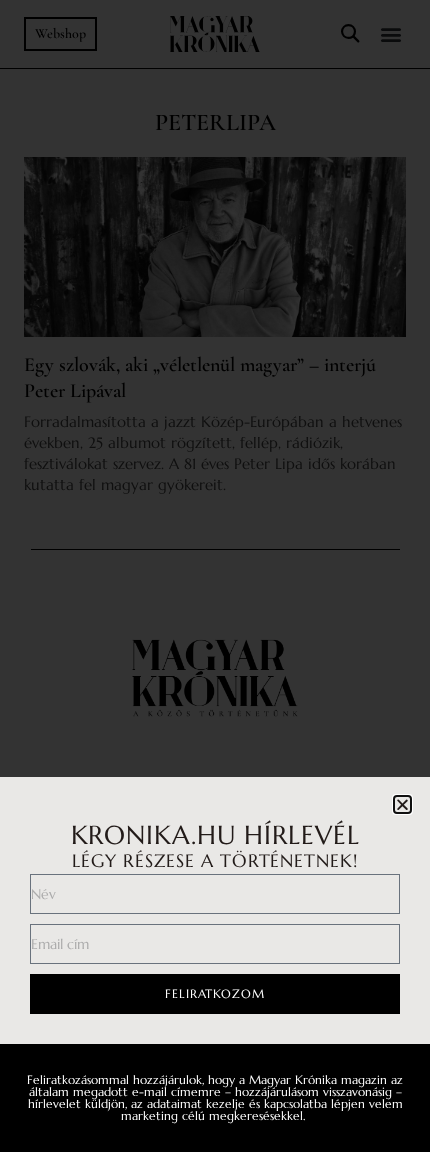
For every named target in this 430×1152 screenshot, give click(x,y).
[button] (402, 804)
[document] (215, 576)
